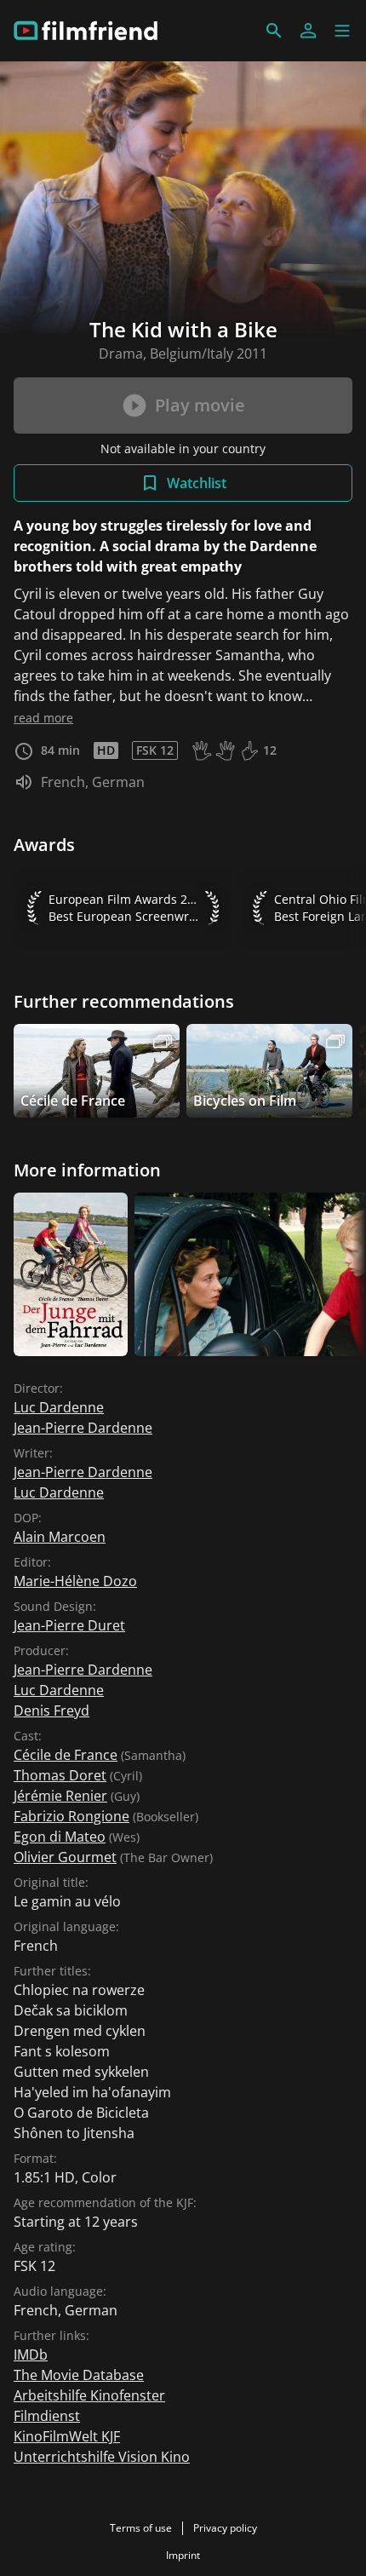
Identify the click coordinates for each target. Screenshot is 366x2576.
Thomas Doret (60, 1775)
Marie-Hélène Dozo (75, 1581)
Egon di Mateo (60, 1837)
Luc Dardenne (59, 1407)
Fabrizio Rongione (71, 1816)
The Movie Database (79, 2375)
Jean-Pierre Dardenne (83, 1428)
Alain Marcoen (60, 1537)
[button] (342, 31)
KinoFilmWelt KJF (67, 2436)
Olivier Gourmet (65, 1857)
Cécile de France (66, 1755)
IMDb (31, 2355)
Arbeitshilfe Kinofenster (89, 2395)
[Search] (274, 31)
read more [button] (43, 718)
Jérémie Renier (60, 1796)
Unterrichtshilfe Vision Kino (102, 2457)
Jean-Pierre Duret (69, 1625)
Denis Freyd (51, 1711)
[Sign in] (308, 31)
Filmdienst (47, 2416)
